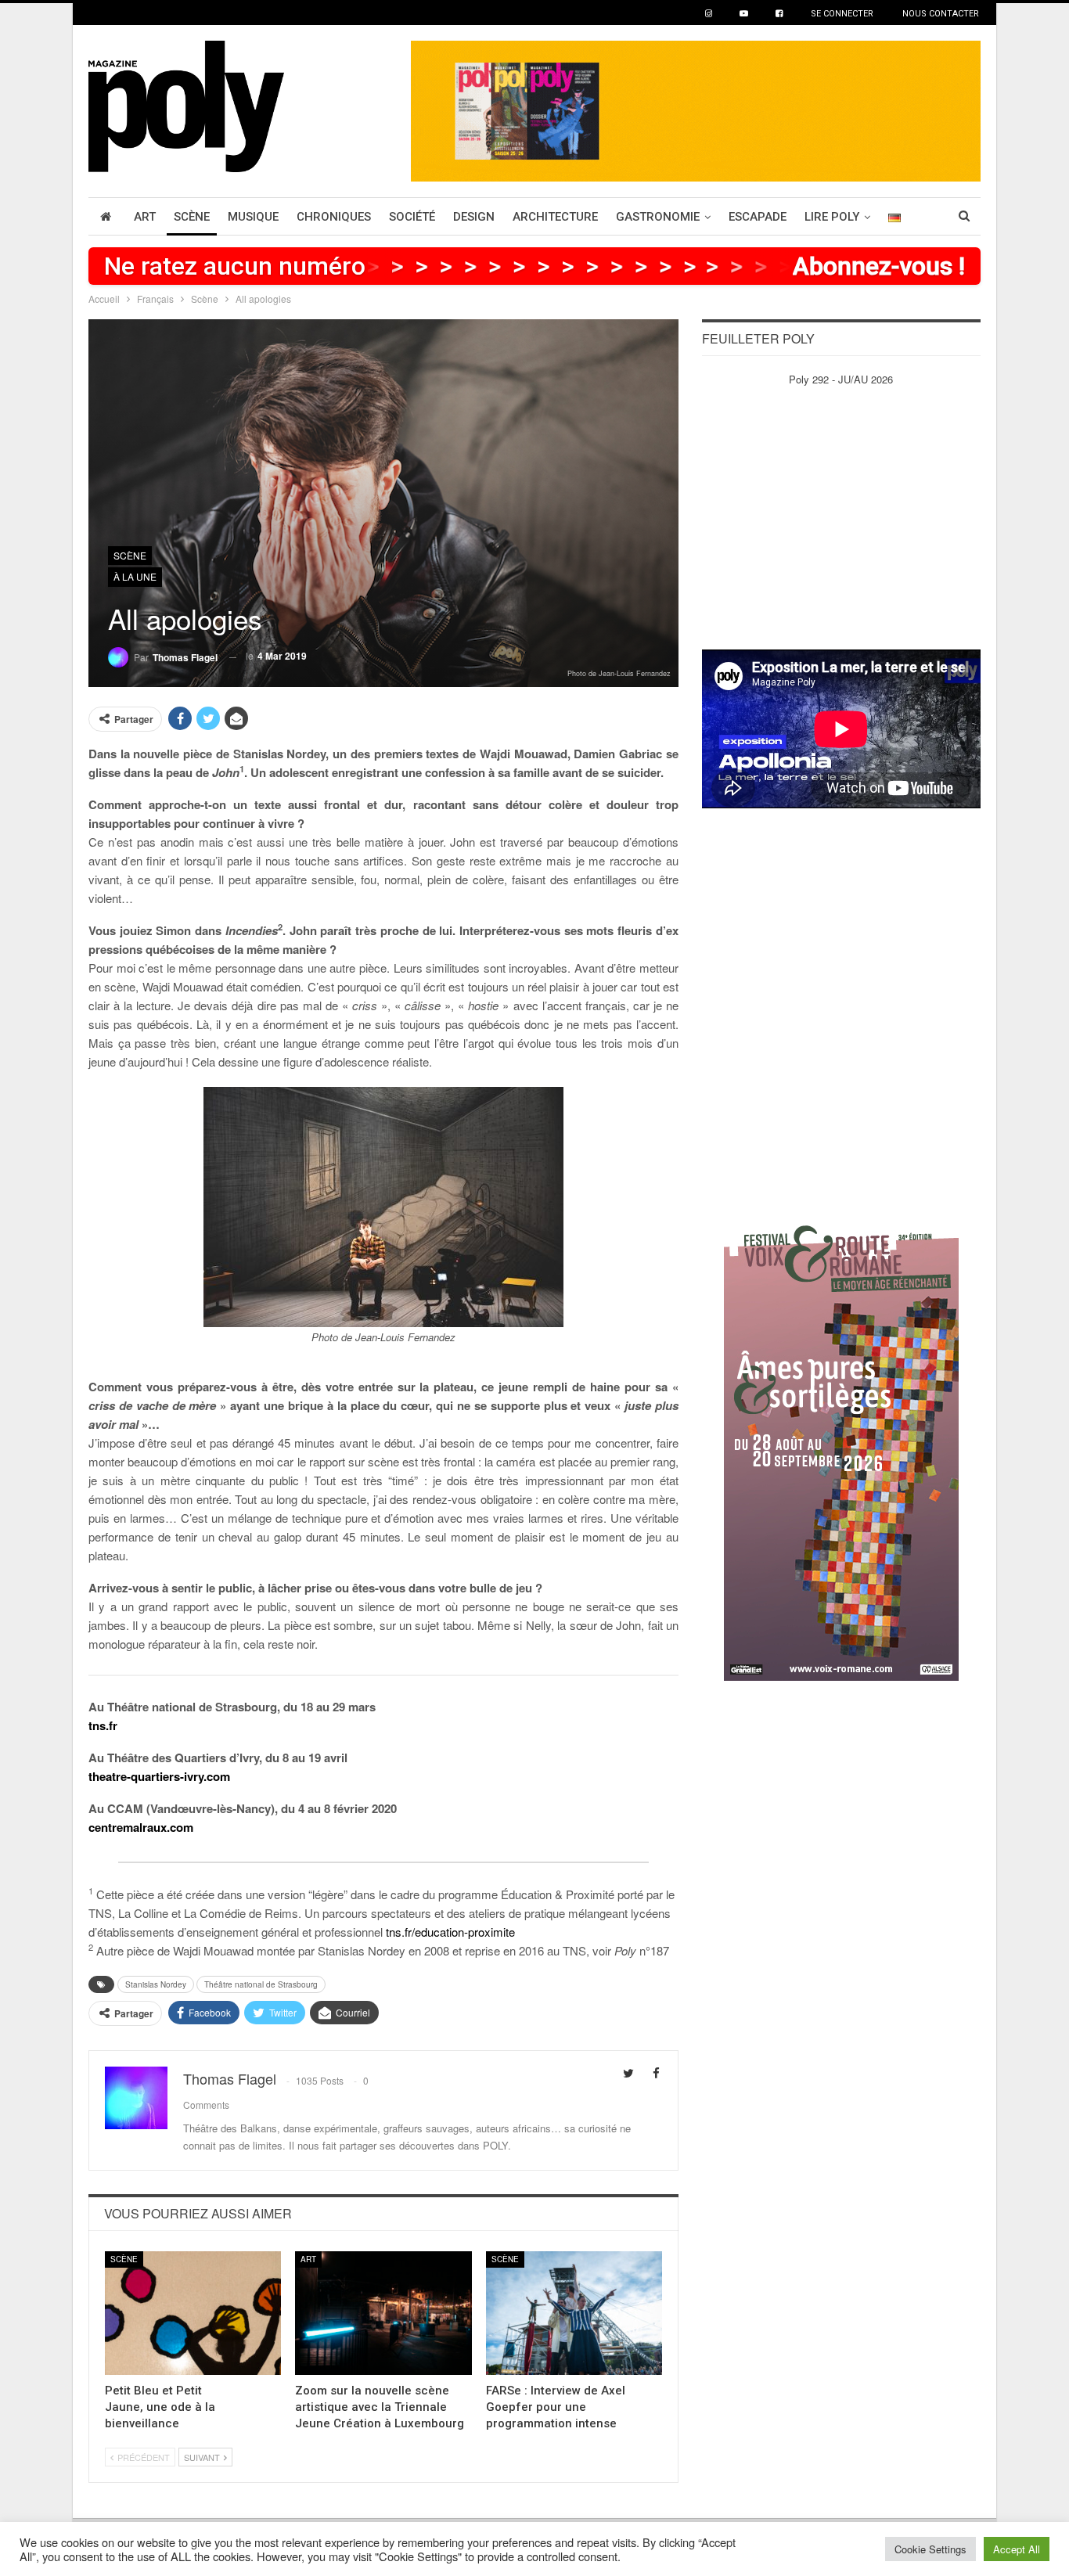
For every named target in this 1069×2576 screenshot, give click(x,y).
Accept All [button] (1017, 2549)
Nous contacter (941, 14)
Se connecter (842, 14)
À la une (135, 576)
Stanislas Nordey (156, 1984)
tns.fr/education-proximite (450, 1932)
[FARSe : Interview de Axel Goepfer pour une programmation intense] (574, 2313)
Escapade (758, 217)
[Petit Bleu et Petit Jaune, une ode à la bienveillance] (193, 2313)
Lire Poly (832, 217)
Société (412, 217)
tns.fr (103, 1725)
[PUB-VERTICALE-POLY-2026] (841, 1445)
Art (145, 217)
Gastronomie (658, 217)
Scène (192, 217)
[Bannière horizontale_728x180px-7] (696, 109)
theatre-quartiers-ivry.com (159, 1776)
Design (474, 217)
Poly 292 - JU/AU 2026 (841, 379)
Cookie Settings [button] (930, 2549)
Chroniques (334, 217)
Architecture (555, 217)
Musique (253, 217)
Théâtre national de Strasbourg (261, 1984)
